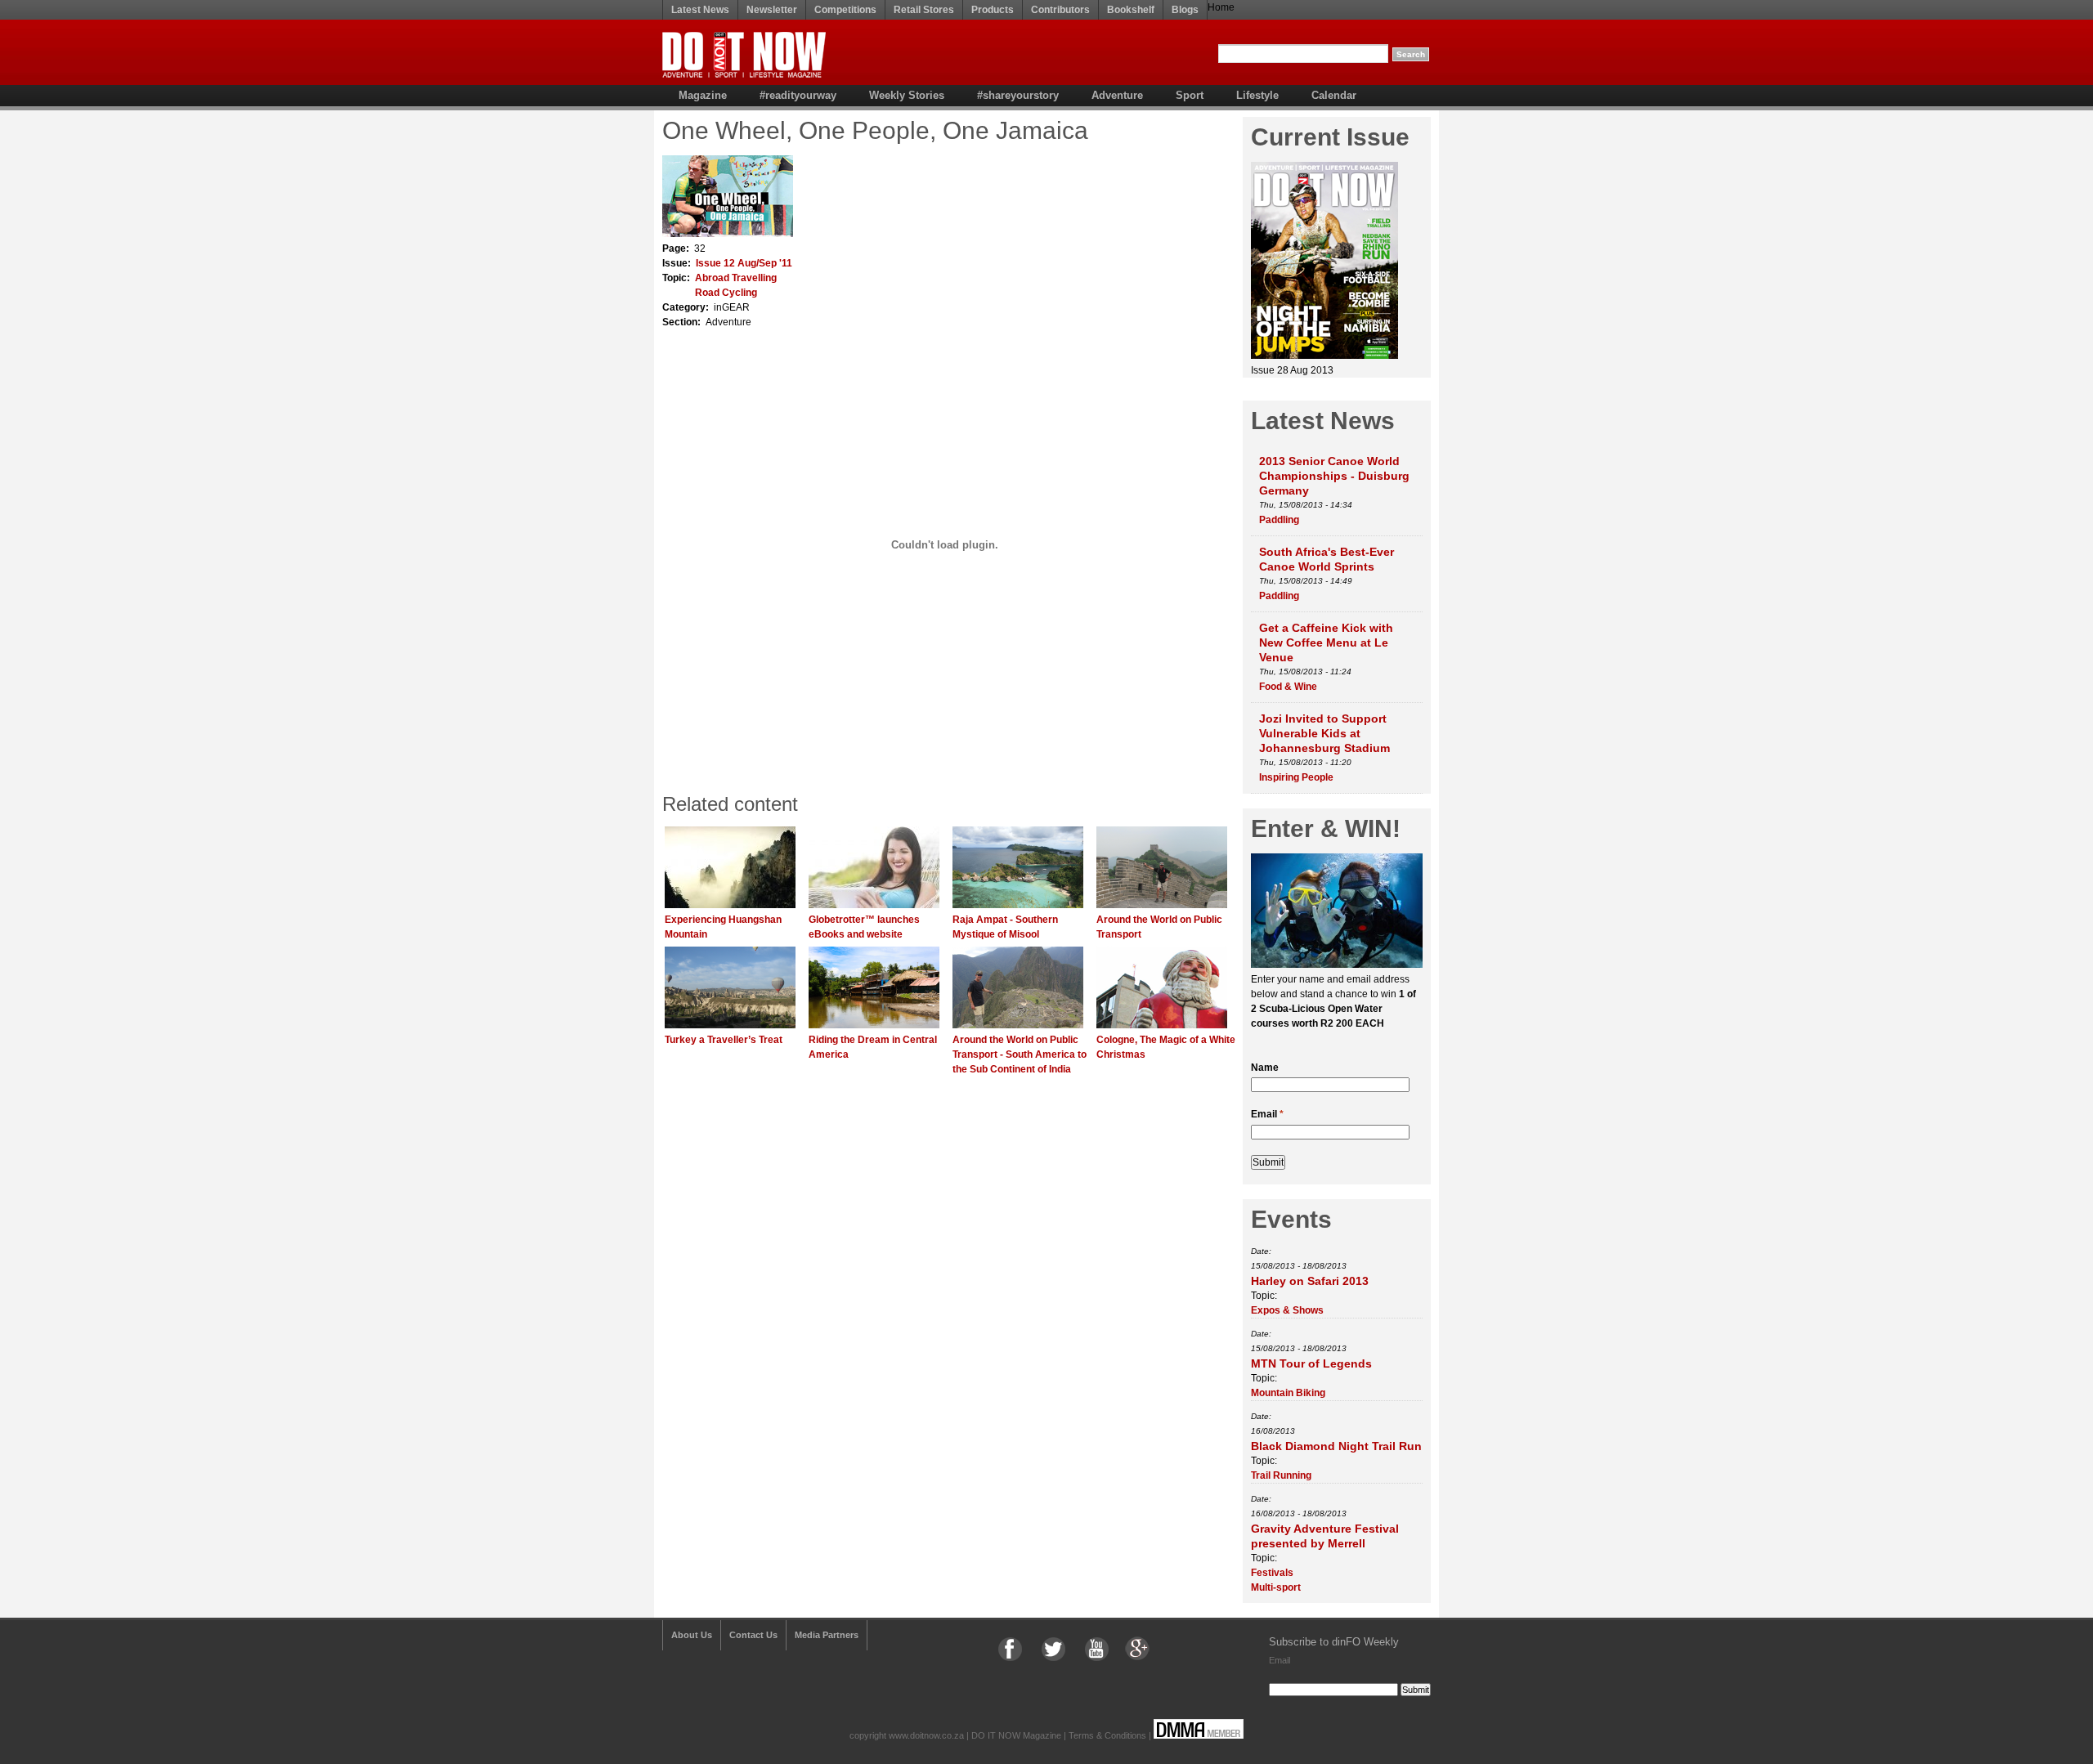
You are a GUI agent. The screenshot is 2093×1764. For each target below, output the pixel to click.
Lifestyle (1257, 95)
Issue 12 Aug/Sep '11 (744, 263)
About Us (692, 1635)
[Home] (744, 74)
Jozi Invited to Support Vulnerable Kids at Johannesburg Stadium (1324, 733)
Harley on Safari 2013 (1310, 1281)
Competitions (845, 10)
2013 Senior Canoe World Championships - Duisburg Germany (1334, 476)
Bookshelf (1131, 10)
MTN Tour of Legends (1311, 1363)
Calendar (1334, 95)
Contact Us (753, 1635)
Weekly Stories (907, 95)
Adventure (1117, 95)
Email (1267, 1114)
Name (1265, 1068)
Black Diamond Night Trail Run (1336, 1446)
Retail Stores (924, 10)
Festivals (1272, 1573)
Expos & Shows (1287, 1310)
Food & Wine (1288, 687)
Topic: (1264, 1296)
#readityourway (798, 95)
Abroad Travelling (736, 278)
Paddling (1279, 520)
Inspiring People (1296, 777)
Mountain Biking (1288, 1393)
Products (993, 10)
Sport (1190, 95)
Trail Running (1281, 1475)
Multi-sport (1276, 1587)
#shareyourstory (1018, 95)
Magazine (703, 95)
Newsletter (772, 10)
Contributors (1060, 10)
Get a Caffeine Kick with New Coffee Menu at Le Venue (1326, 642)
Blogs (1185, 10)
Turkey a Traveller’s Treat (724, 1040)
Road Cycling (726, 293)
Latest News (700, 10)
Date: (1261, 1251)
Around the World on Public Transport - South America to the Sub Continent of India (1020, 1054)
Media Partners (827, 1635)
